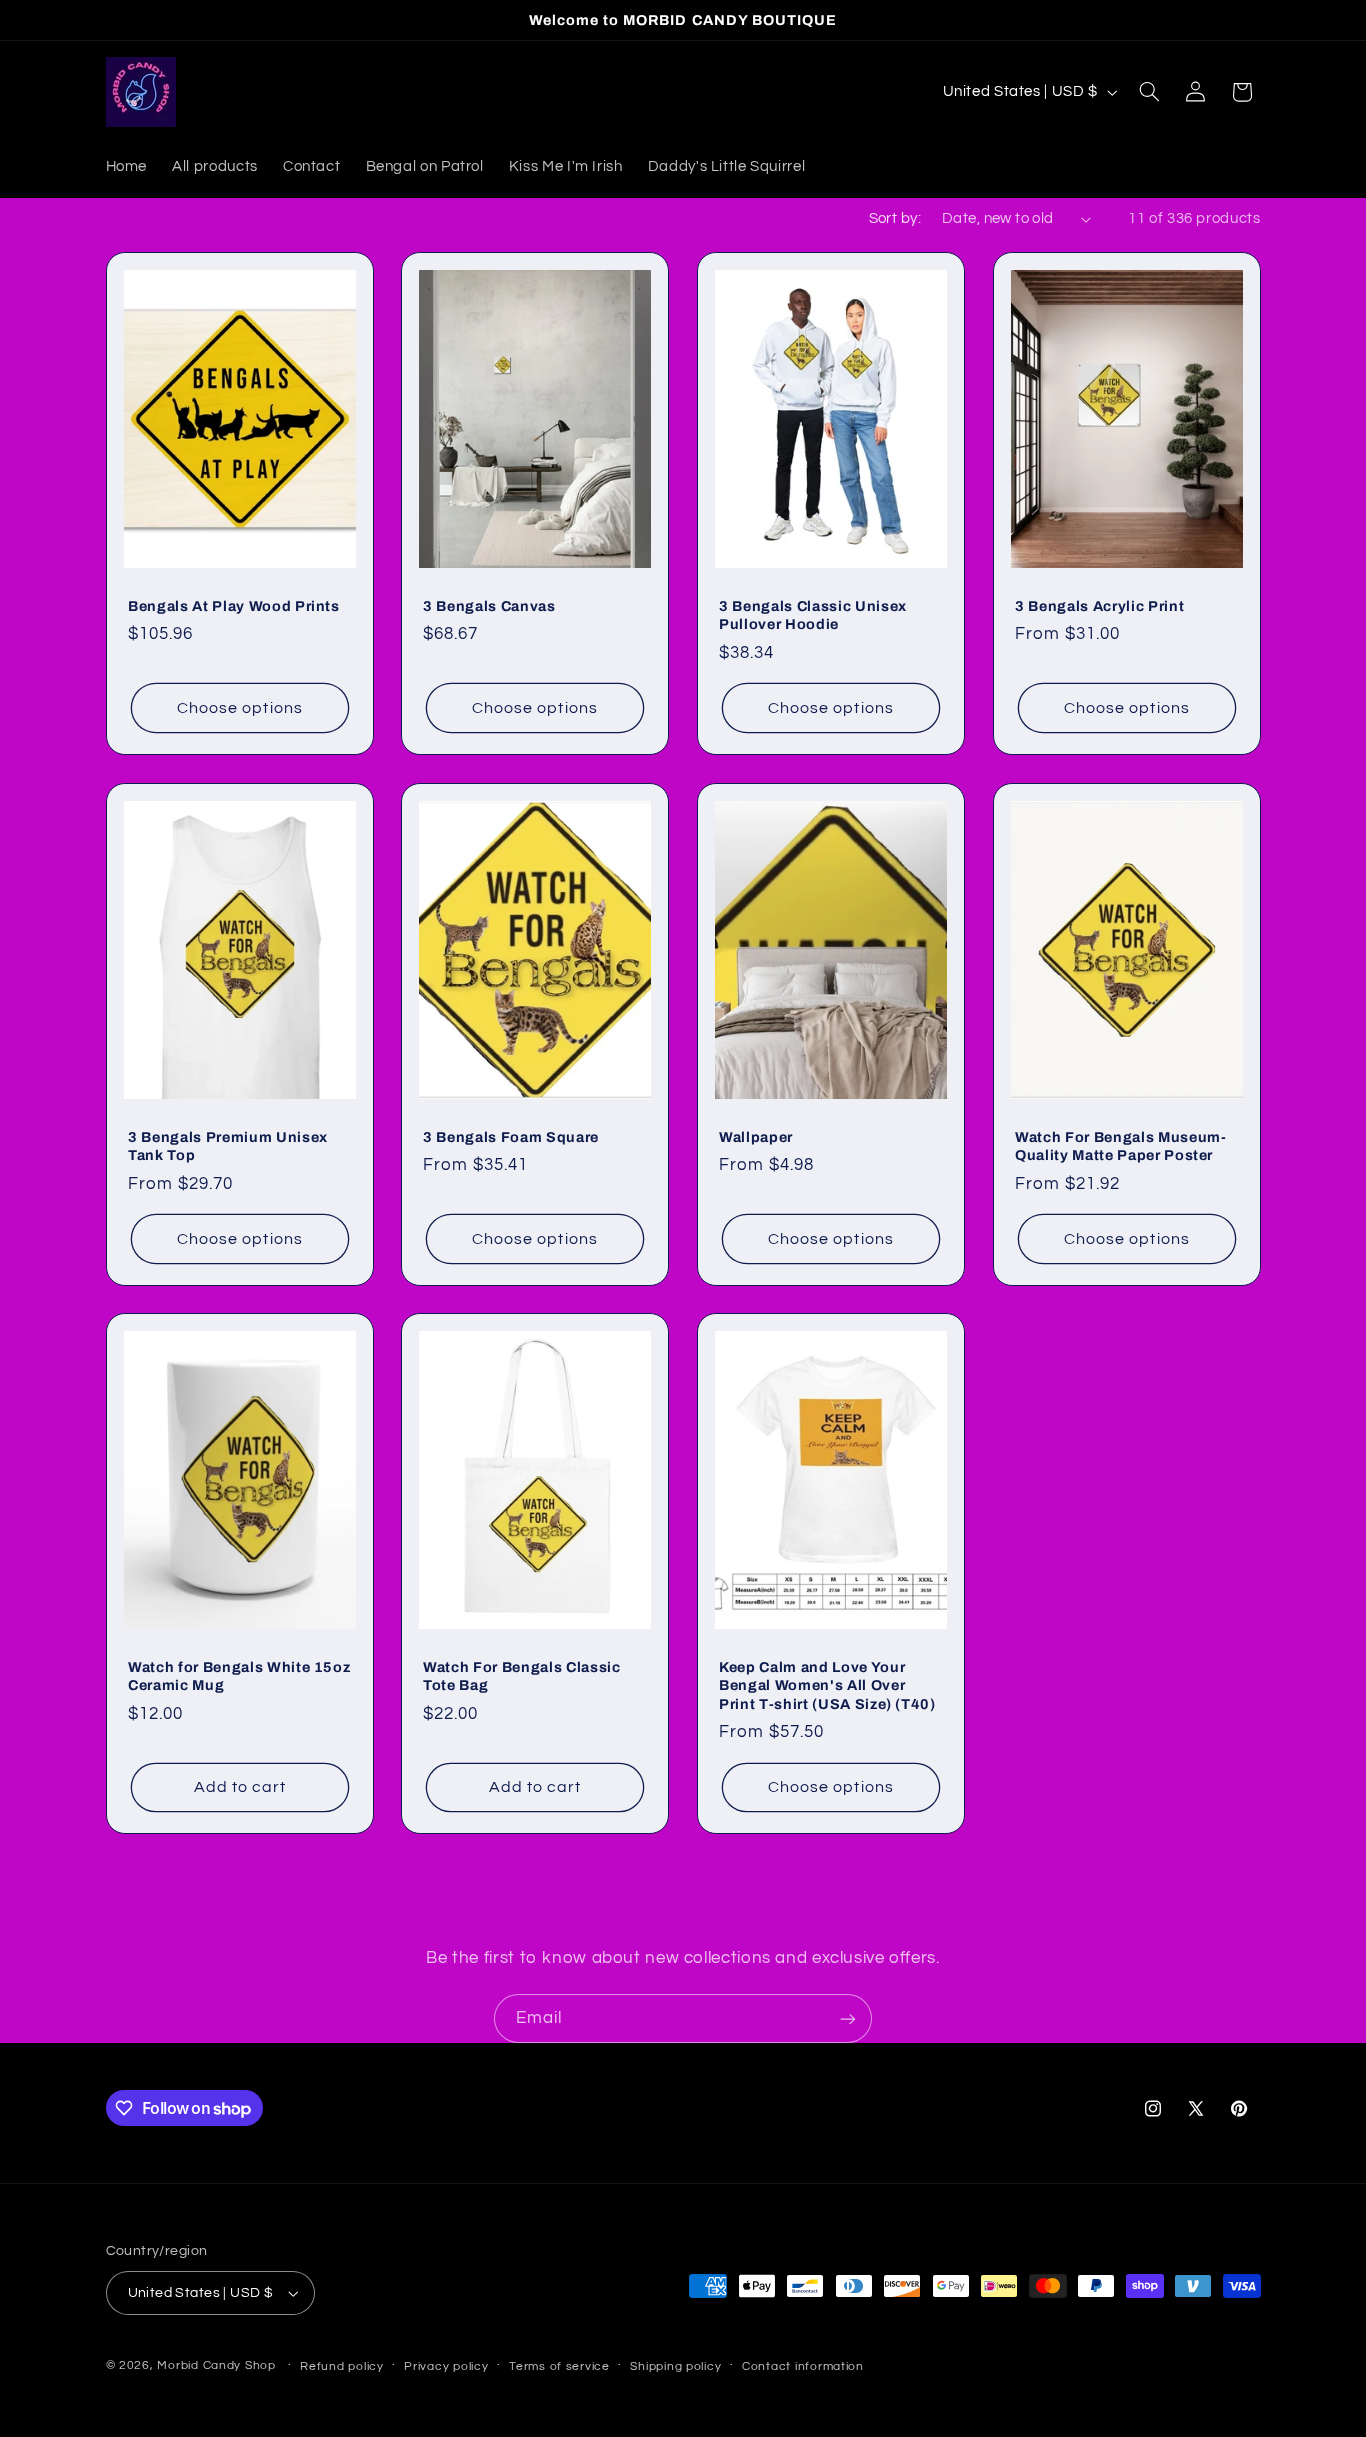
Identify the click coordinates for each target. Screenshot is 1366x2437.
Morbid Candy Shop (216, 2365)
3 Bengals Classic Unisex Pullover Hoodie (813, 615)
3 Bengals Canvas (489, 606)
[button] (1149, 92)
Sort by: (895, 218)
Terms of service (559, 2366)
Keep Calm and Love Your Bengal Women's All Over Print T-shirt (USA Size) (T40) (827, 1685)
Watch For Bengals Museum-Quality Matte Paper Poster (1121, 1145)
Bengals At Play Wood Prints (234, 606)
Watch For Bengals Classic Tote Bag (522, 1676)
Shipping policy (675, 2366)
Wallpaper (756, 1136)
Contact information (803, 2366)
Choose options (240, 708)
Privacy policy (446, 2366)
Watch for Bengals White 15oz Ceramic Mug (239, 1676)
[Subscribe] (848, 2018)
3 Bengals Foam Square (511, 1136)
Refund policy (342, 2366)
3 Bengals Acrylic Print (1099, 606)
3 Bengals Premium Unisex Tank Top (228, 1145)
